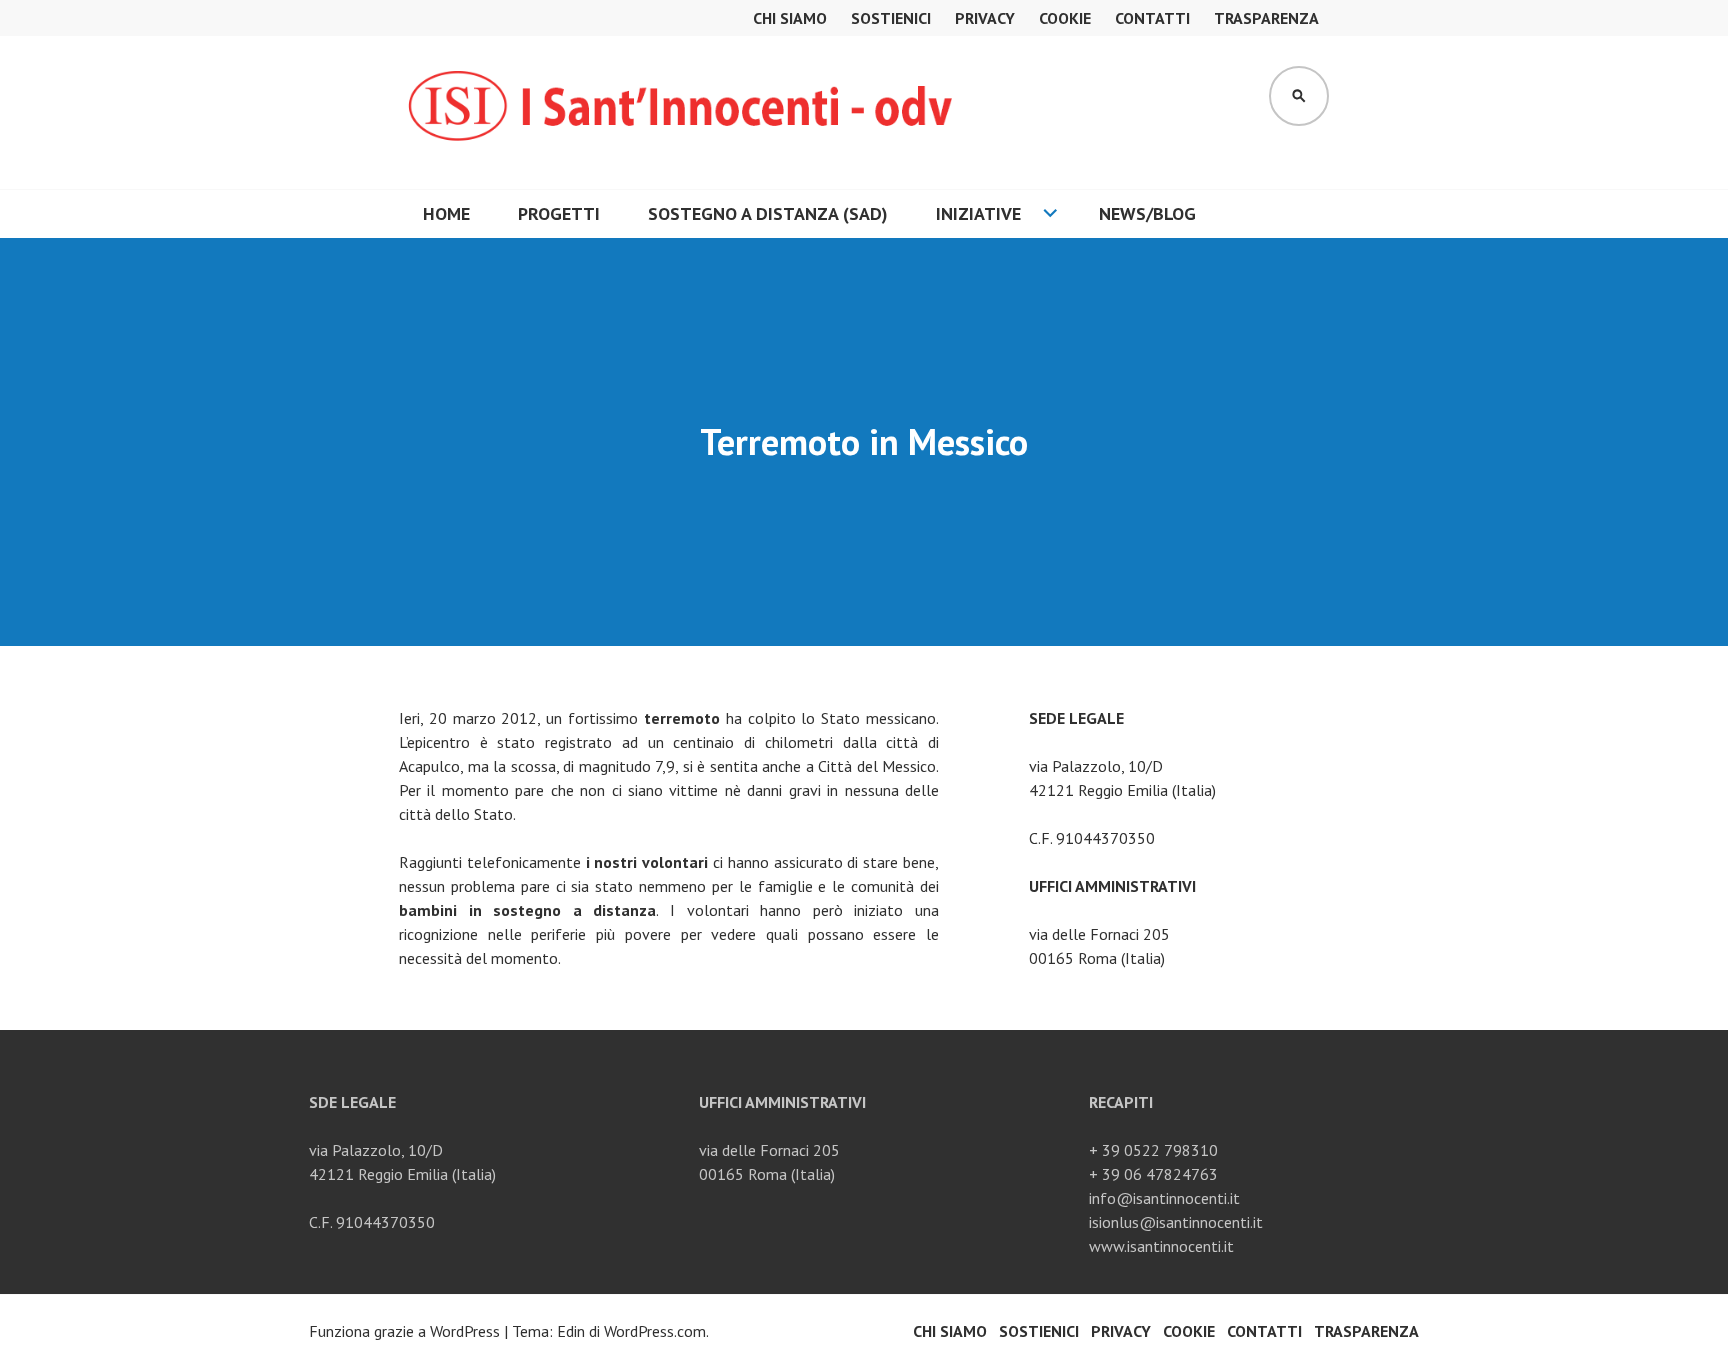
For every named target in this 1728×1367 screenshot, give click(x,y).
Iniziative (978, 213)
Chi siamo (790, 18)
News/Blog (1147, 213)
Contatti (1152, 18)
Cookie (1065, 18)
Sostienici (891, 18)
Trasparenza (1266, 18)
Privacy (985, 18)
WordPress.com (655, 1331)
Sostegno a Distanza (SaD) (768, 213)
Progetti (559, 213)
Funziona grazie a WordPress (404, 1331)
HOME (446, 213)
